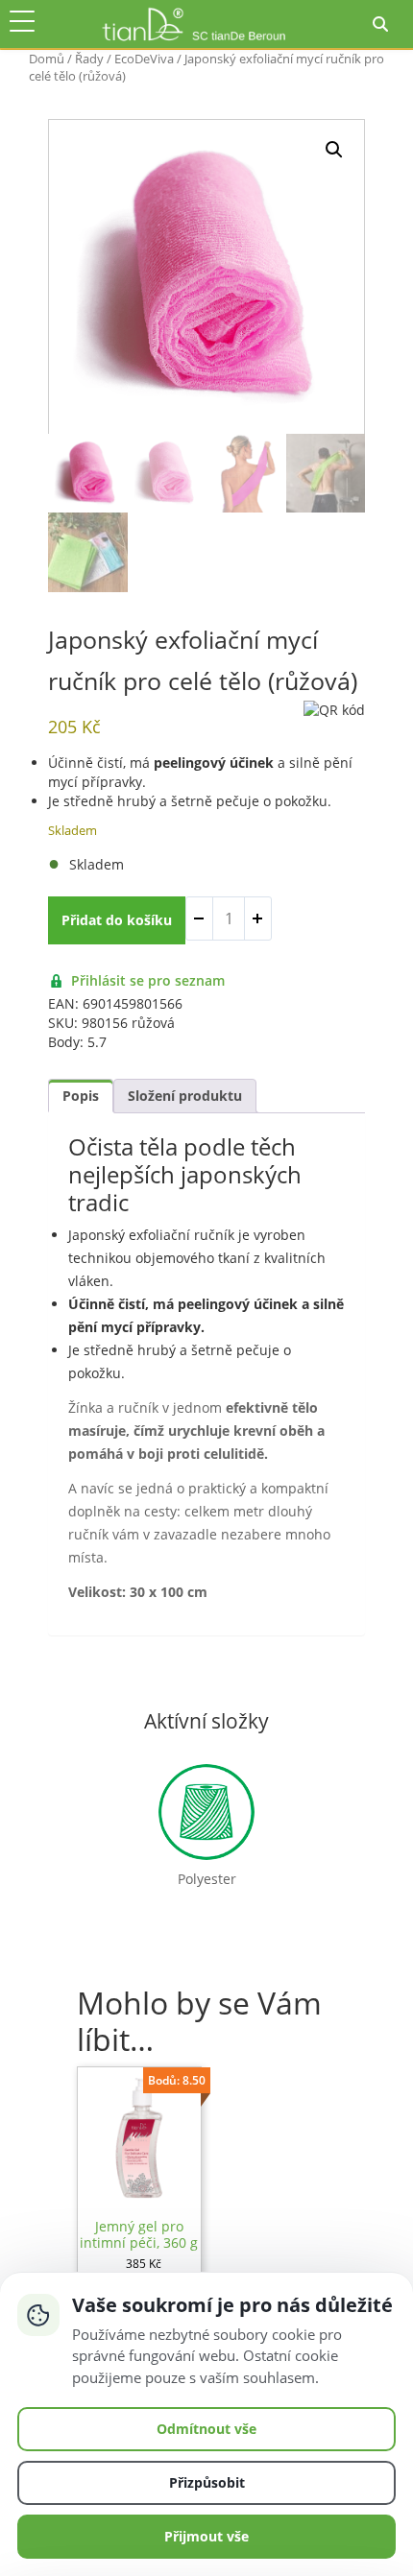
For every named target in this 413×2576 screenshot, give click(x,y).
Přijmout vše (206, 2536)
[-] (200, 918)
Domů (47, 59)
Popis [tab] (81, 1096)
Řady (89, 59)
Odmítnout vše (206, 2429)
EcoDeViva (144, 59)
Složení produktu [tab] (185, 1096)
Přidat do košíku (117, 920)
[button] (334, 150)
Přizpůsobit (207, 2482)
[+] (257, 918)
